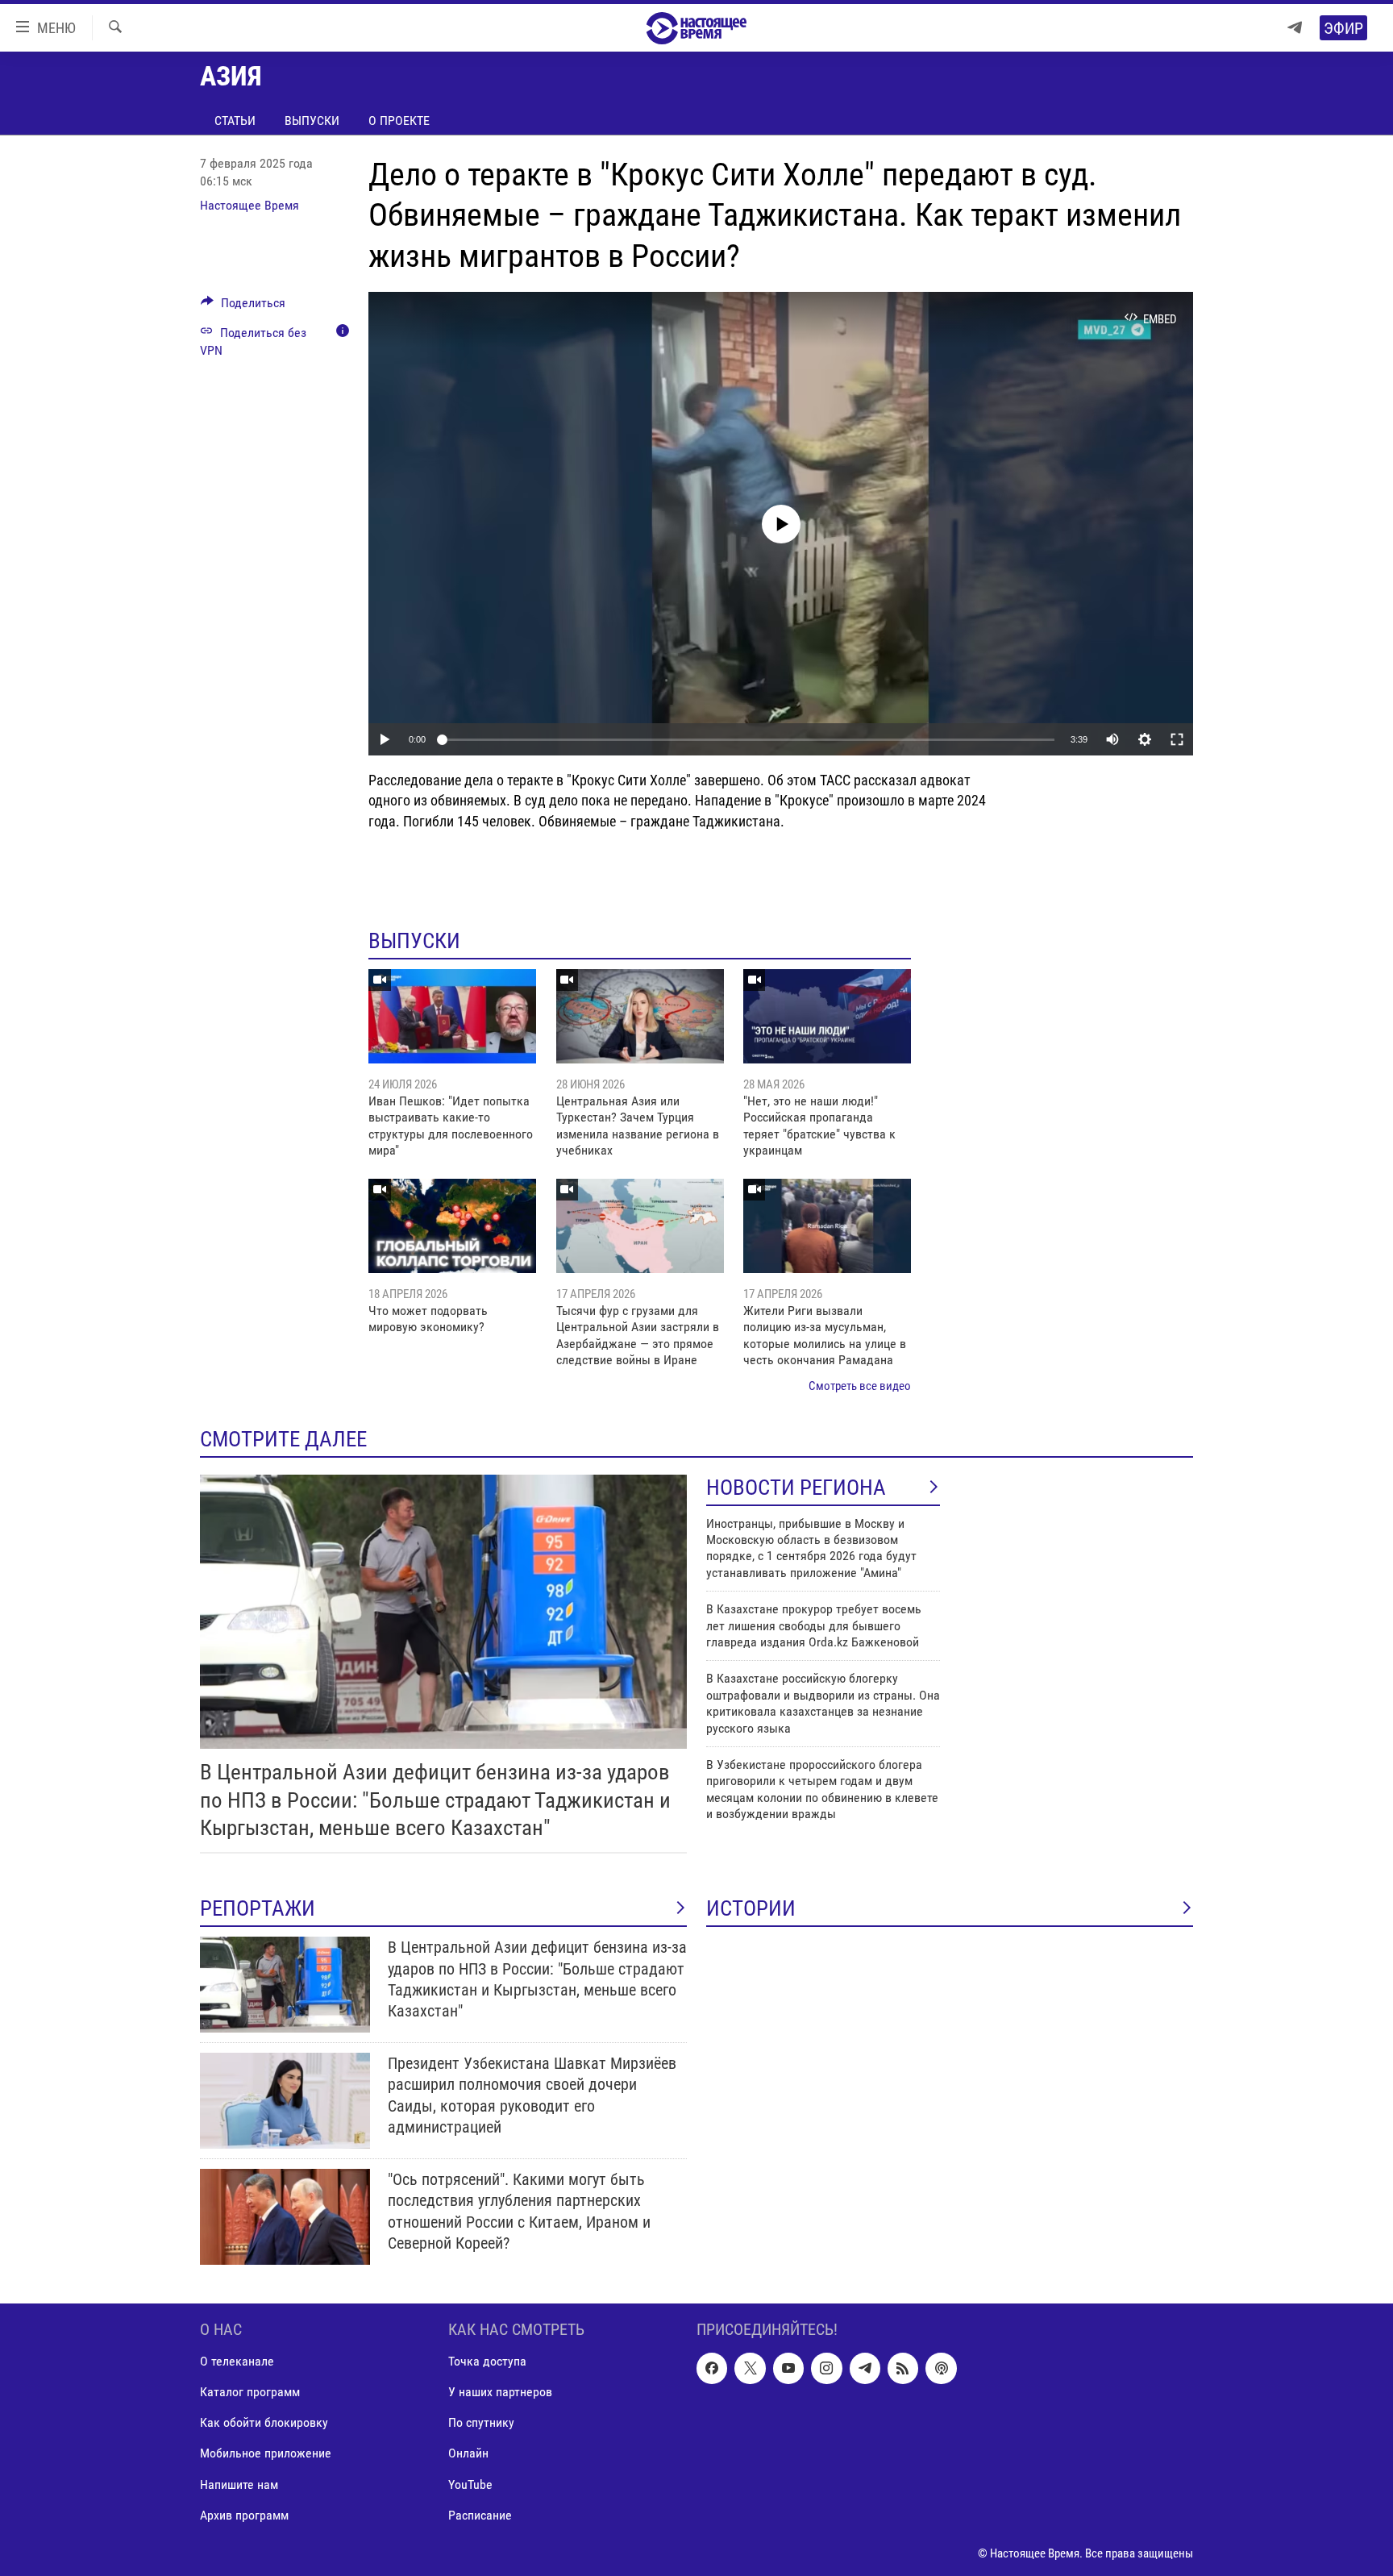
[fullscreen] (1177, 739)
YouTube (470, 2484)
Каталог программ (250, 2392)
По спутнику (481, 2422)
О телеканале (237, 2361)
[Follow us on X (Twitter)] (750, 2368)
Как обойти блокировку (264, 2422)
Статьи (235, 121)
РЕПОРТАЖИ (258, 1908)
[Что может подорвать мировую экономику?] (452, 1226)
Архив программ (244, 2515)
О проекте (399, 121)
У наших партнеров (500, 2392)
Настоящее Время (249, 205)
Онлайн (468, 2454)
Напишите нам (239, 2484)
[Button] (243, 307)
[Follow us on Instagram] (826, 2368)
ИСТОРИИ (751, 1908)
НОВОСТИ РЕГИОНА (796, 1488)
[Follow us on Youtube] (788, 2368)
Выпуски (312, 121)
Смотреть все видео (860, 1386)
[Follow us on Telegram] (865, 2368)
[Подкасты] (941, 2368)
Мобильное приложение (266, 2454)
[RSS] (903, 2368)
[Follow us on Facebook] (712, 2368)
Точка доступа (487, 2361)
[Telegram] (1295, 28)
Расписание (480, 2515)
